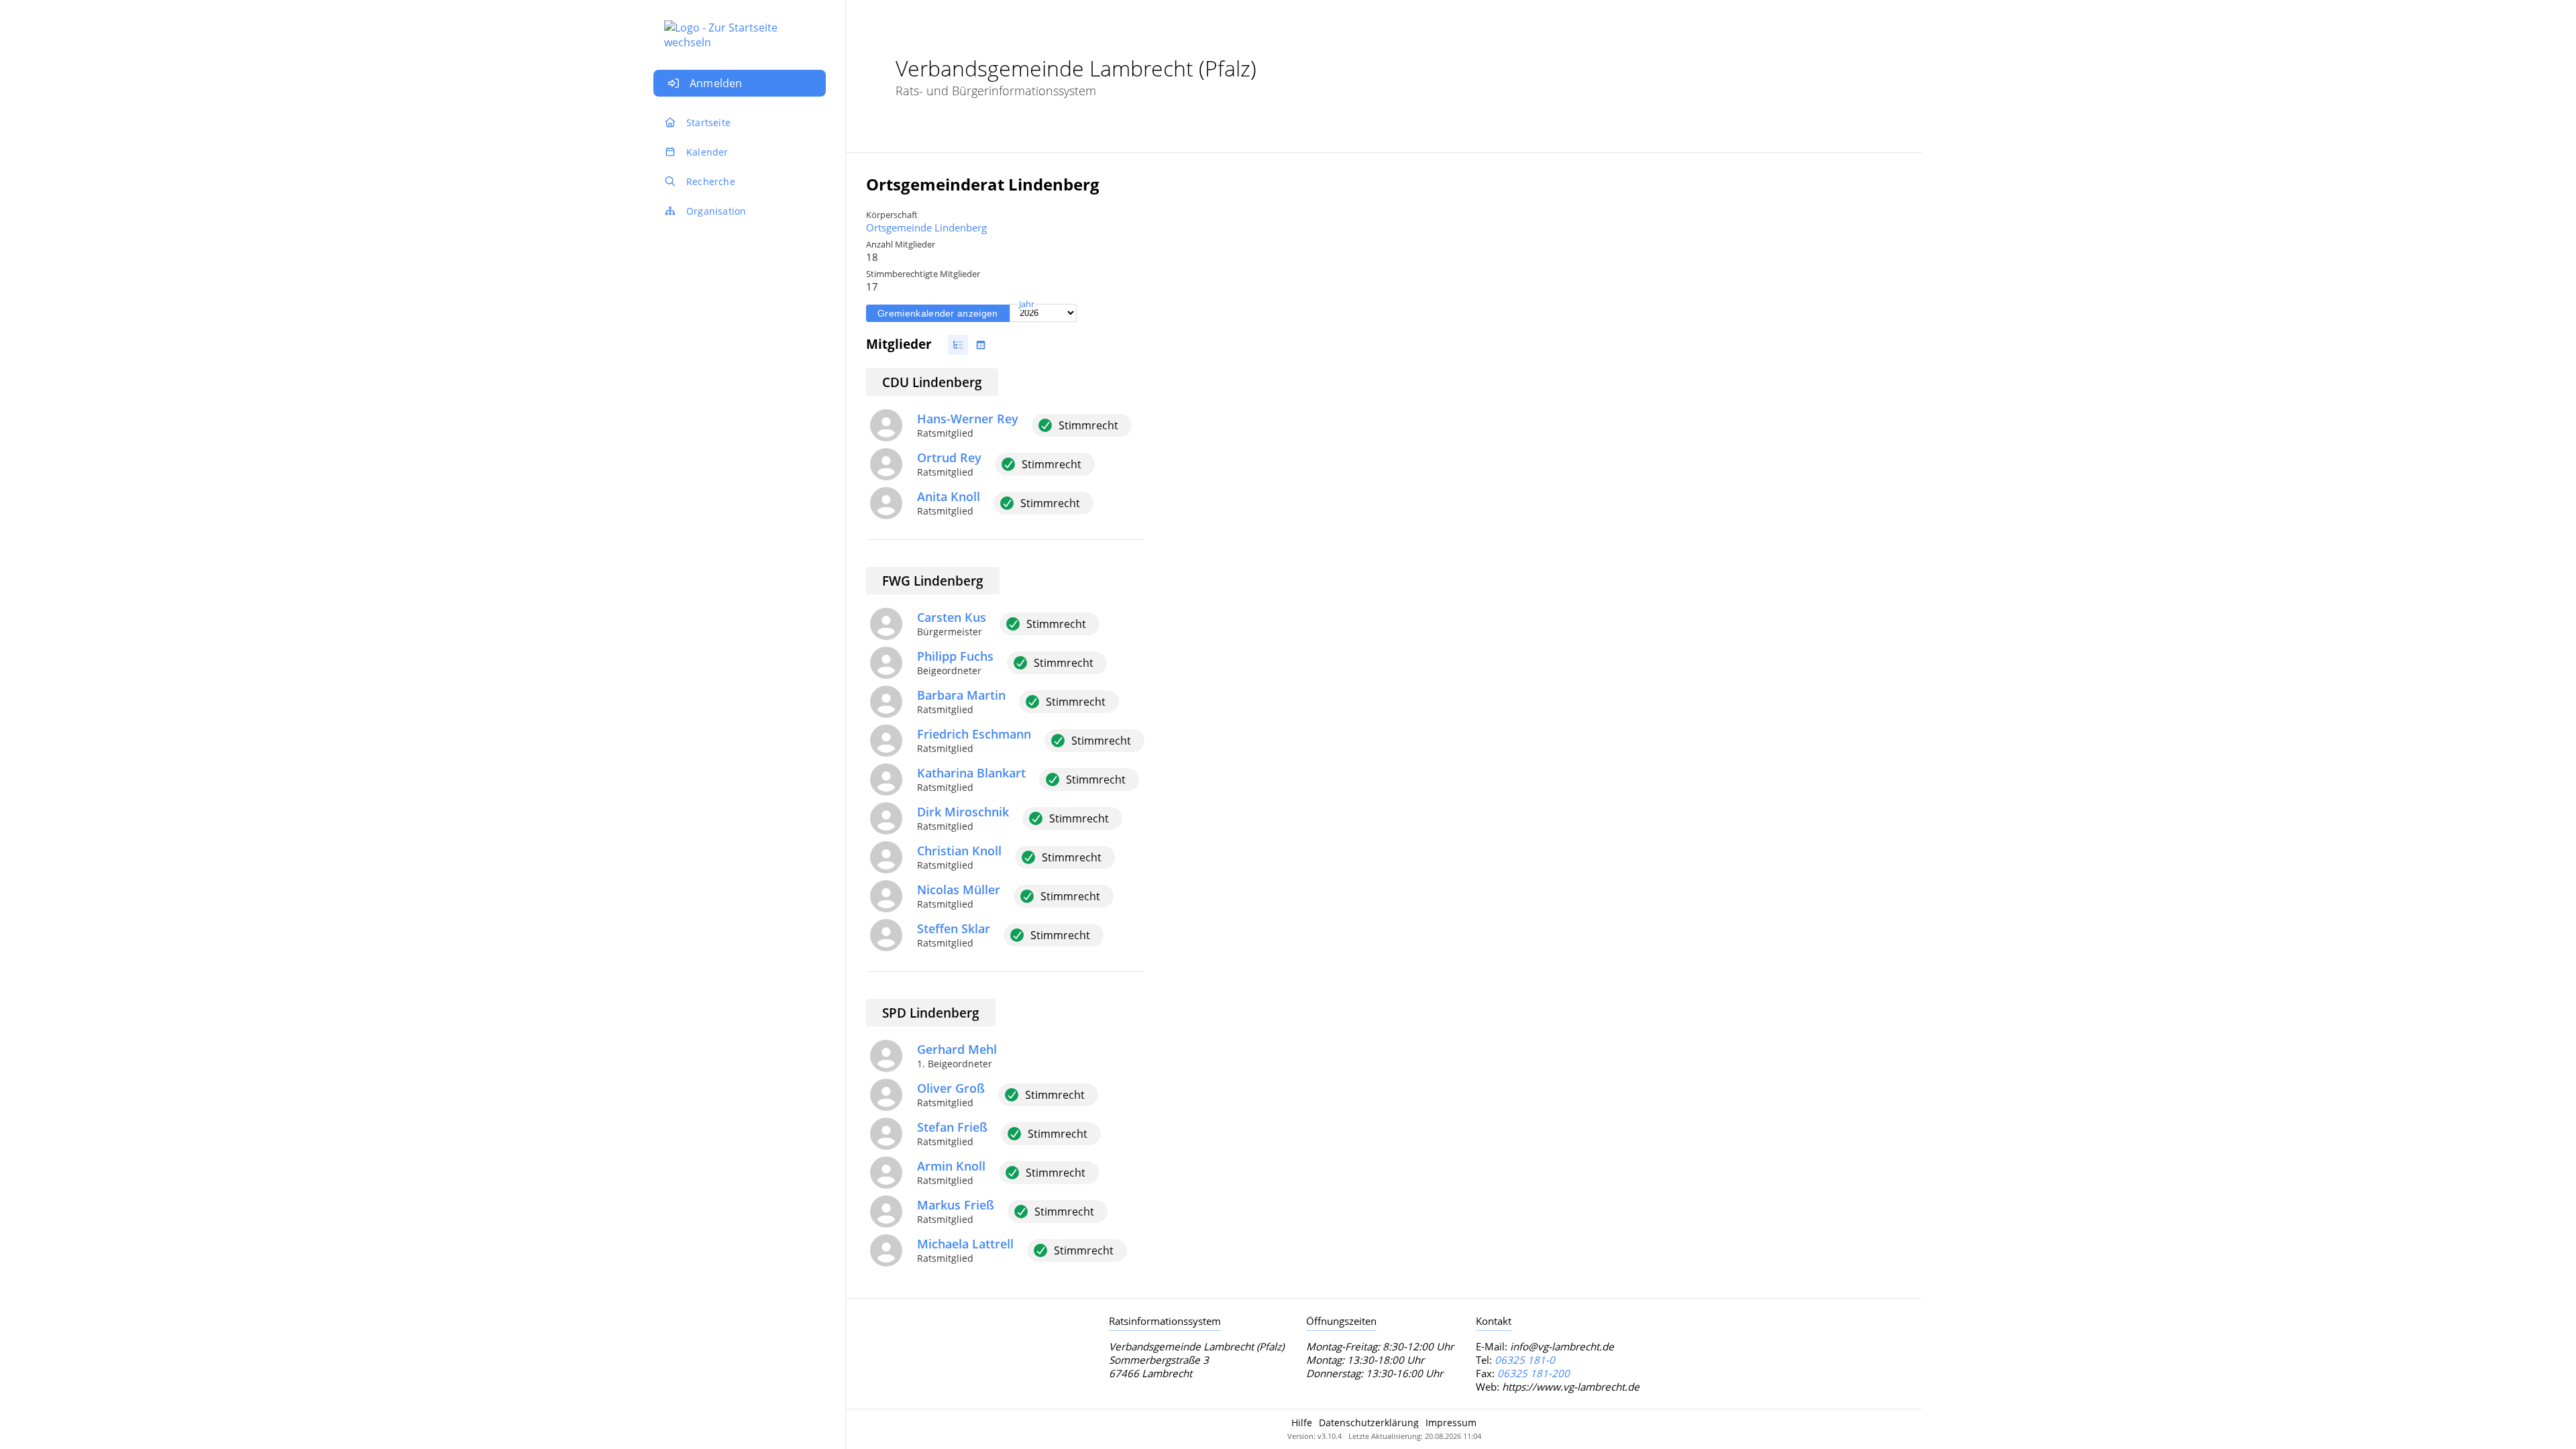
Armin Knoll (951, 1166)
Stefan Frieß (952, 1127)
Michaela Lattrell (965, 1244)
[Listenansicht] (958, 345)
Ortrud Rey (949, 458)
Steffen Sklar (954, 928)
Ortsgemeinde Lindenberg (926, 227)
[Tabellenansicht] (981, 345)
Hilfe (1302, 1423)
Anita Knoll (949, 496)
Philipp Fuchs (955, 656)
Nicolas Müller (959, 890)
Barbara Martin (961, 695)
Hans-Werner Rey (968, 419)
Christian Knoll (959, 851)
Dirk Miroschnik (963, 812)
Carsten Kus (952, 617)
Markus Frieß (956, 1205)
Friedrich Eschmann (974, 734)
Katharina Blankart (971, 773)
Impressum (1451, 1423)
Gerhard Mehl (957, 1049)
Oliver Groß (951, 1088)
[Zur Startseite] (740, 28)
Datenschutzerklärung (1369, 1423)
